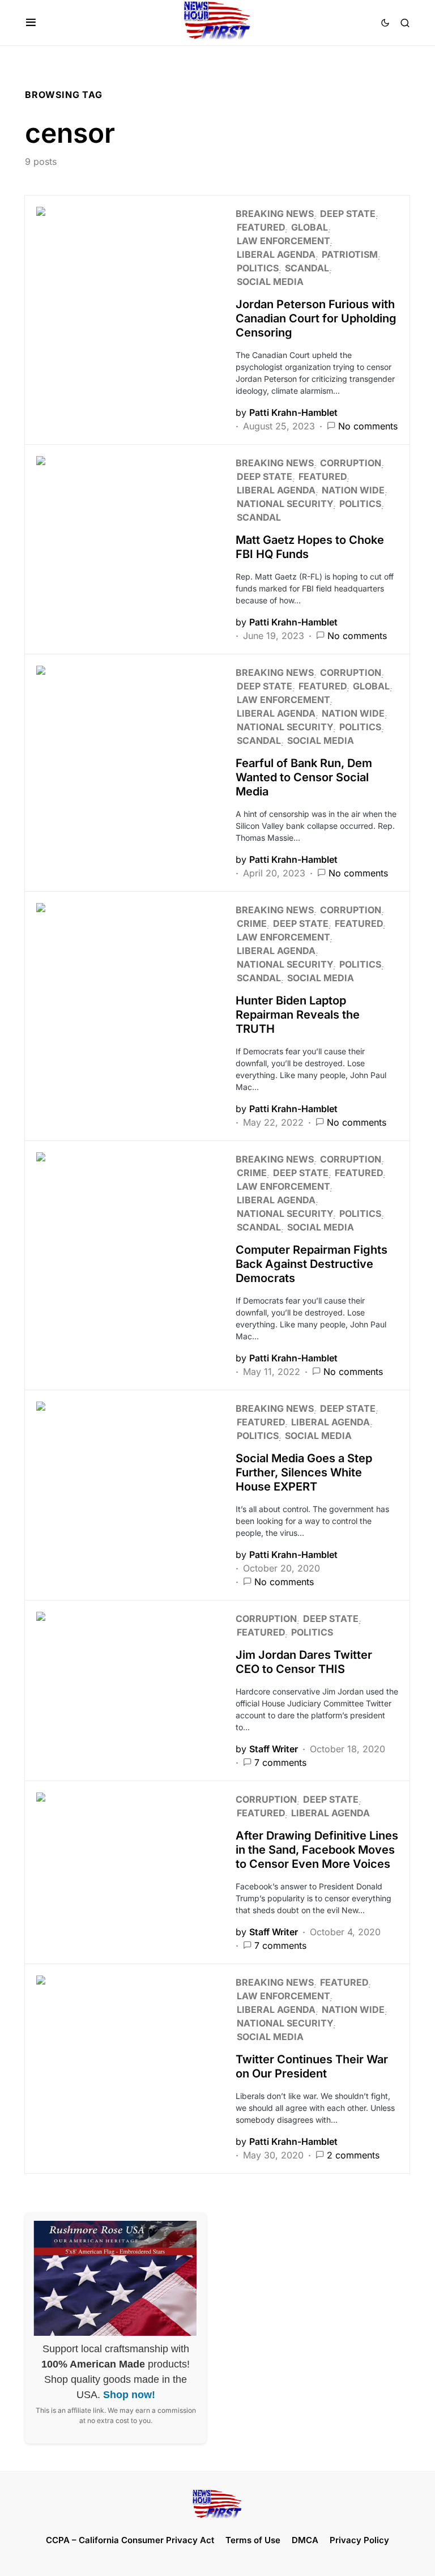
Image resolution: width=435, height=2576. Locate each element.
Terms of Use (253, 2540)
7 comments (280, 1762)
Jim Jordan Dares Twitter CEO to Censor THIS (304, 1662)
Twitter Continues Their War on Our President (312, 2066)
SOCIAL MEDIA (270, 282)
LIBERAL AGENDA (276, 254)
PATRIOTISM (350, 254)
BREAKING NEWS (275, 214)
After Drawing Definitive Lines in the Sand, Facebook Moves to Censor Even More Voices (317, 1850)
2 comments (353, 2155)
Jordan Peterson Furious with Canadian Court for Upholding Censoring (316, 318)
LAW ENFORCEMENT (283, 241)
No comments (368, 426)
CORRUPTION (351, 463)
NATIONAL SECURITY (285, 504)
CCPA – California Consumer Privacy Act (130, 2540)
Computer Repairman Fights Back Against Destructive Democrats (312, 1264)
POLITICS (258, 268)
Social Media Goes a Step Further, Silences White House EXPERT (304, 1472)
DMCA (305, 2540)
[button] (31, 23)
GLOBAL (310, 227)
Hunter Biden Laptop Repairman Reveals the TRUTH (298, 1015)
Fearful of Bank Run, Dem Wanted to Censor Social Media (304, 777)
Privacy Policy (359, 2540)
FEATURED (261, 227)
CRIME (252, 923)
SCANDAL (307, 268)
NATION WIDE (353, 490)
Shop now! (129, 2395)
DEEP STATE (348, 214)
